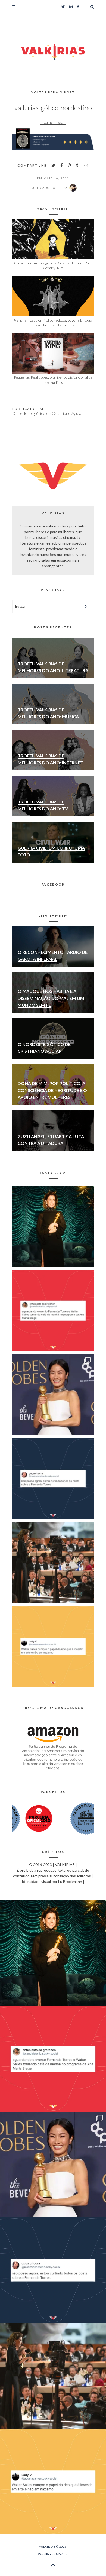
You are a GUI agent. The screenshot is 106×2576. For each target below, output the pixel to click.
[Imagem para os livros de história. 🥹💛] (53, 1563)
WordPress (46, 2554)
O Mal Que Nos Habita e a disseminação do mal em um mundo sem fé (51, 998)
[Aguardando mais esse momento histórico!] (53, 1311)
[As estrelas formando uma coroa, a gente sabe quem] (53, 1227)
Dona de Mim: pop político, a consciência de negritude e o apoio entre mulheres (52, 1090)
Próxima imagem (53, 122)
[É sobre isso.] (53, 1647)
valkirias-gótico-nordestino (53, 108)
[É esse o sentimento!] (53, 1479)
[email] (86, 165)
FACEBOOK (53, 884)
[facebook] (62, 165)
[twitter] (53, 165)
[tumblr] (77, 165)
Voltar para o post (53, 92)
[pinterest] (69, 165)
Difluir (63, 2554)
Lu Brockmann (70, 1882)
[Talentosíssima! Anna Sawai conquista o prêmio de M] (53, 1395)
